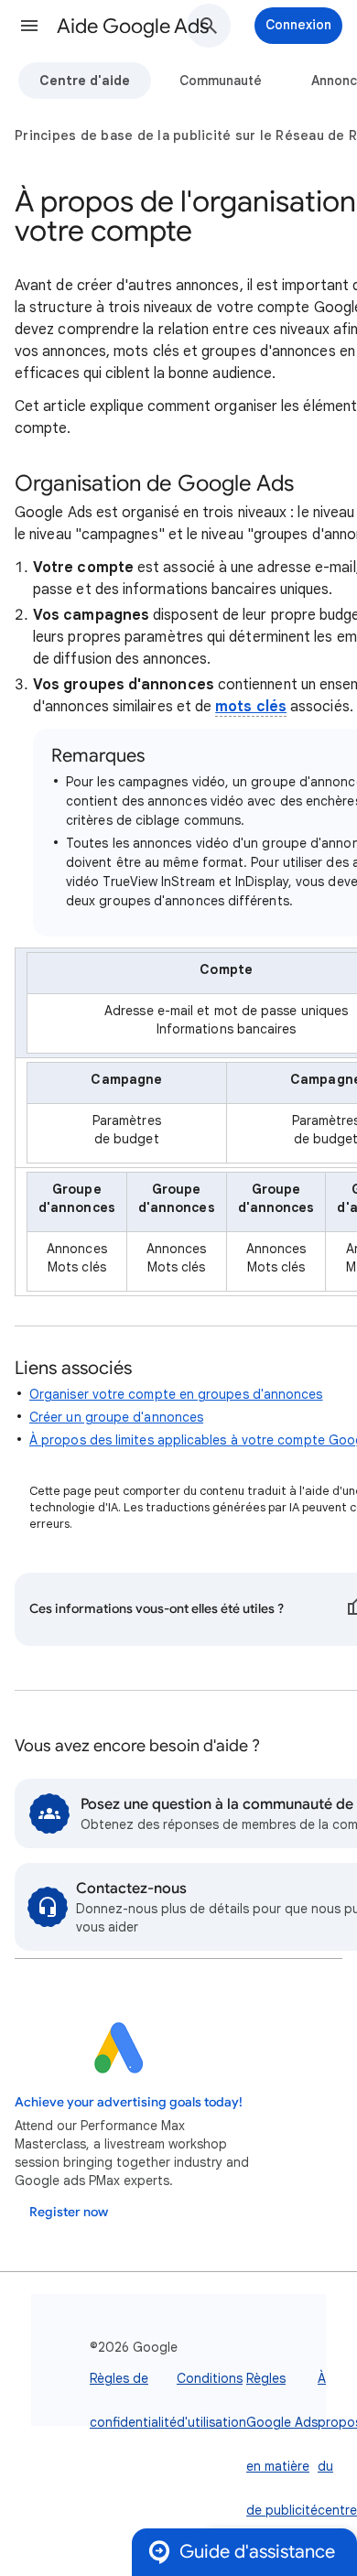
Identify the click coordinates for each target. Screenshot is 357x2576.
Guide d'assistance (257, 2552)
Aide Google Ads (133, 26)
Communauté (221, 81)
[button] (29, 26)
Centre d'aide (85, 81)
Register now (69, 2212)
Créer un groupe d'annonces (116, 1417)
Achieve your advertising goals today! (129, 2102)
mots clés (251, 707)
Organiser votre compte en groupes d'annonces (176, 1394)
